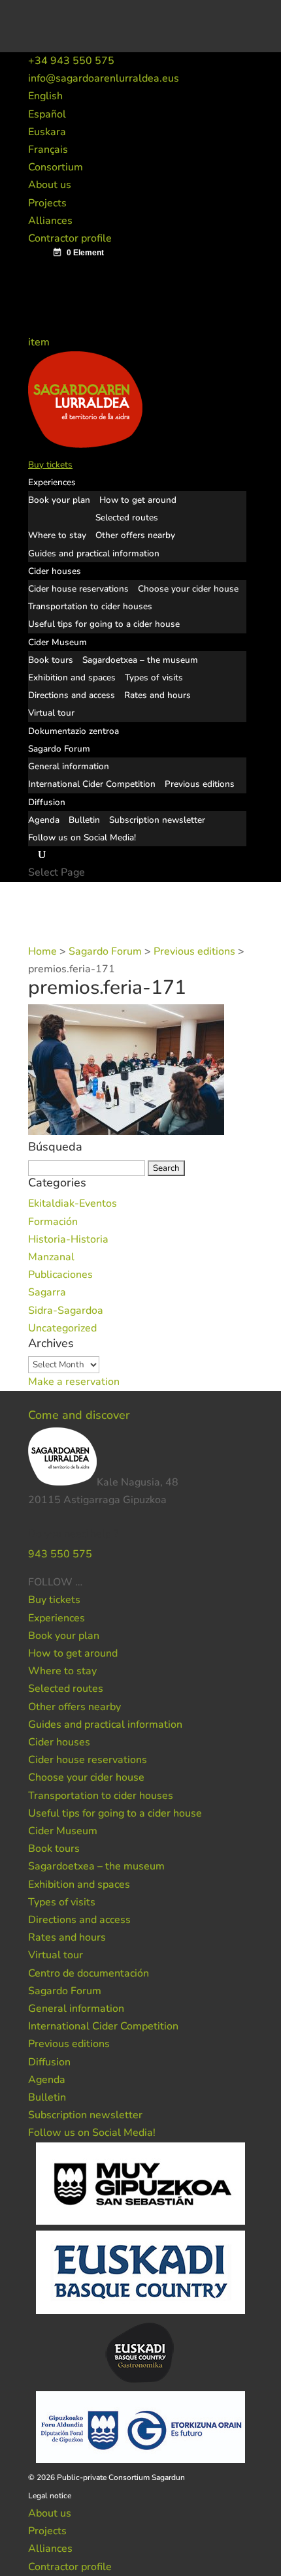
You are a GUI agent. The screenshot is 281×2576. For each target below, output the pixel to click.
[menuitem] (45, 96)
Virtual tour (51, 713)
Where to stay (57, 535)
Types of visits (154, 677)
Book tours (51, 660)
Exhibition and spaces (72, 677)
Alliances (50, 221)
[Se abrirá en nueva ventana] (84, 1582)
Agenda (44, 820)
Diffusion (47, 802)
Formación (53, 1222)
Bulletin (84, 820)
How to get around (138, 500)
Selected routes (127, 517)
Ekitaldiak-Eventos (73, 1203)
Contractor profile (70, 238)
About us (50, 185)
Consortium (56, 167)
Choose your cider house (188, 589)
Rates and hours (157, 695)
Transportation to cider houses (90, 606)
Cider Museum (58, 642)
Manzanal (51, 1257)
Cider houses (55, 571)
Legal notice (50, 2496)
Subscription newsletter (157, 820)
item (40, 342)
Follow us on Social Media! (82, 837)
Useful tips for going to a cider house (104, 624)
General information (69, 766)
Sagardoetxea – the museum (140, 660)
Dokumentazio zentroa (74, 731)
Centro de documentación (89, 1973)
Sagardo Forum (59, 749)
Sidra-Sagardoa (66, 1311)
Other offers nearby (135, 535)
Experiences (52, 482)
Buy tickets (50, 465)
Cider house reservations (78, 589)
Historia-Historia (68, 1239)
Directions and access (72, 695)
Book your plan (59, 500)
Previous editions (200, 784)
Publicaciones (60, 1275)
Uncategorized (62, 1328)
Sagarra (47, 1292)
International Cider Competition (92, 784)
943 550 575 (60, 1554)
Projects (47, 203)
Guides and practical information (94, 553)
